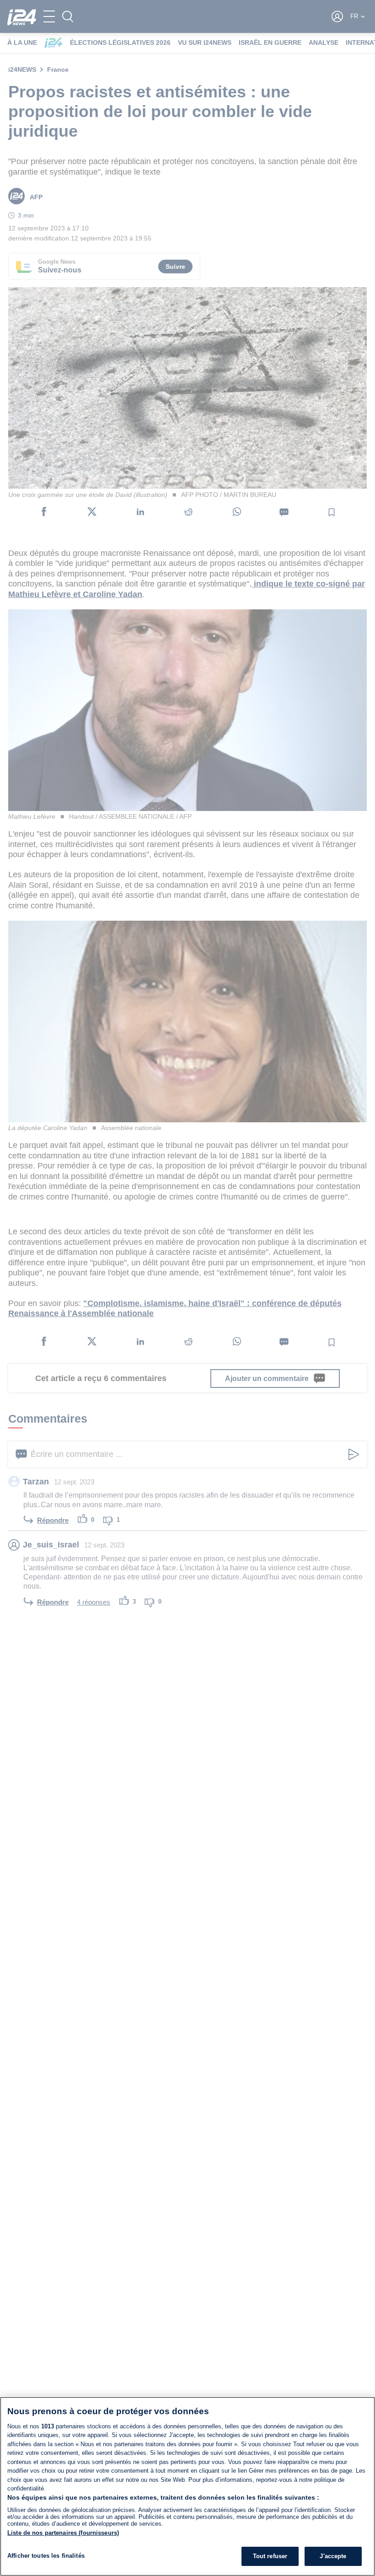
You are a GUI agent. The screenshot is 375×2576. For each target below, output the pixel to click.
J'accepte (333, 2556)
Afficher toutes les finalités (46, 2556)
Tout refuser (270, 2556)
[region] (187, 2486)
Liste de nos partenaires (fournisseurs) (63, 2533)
